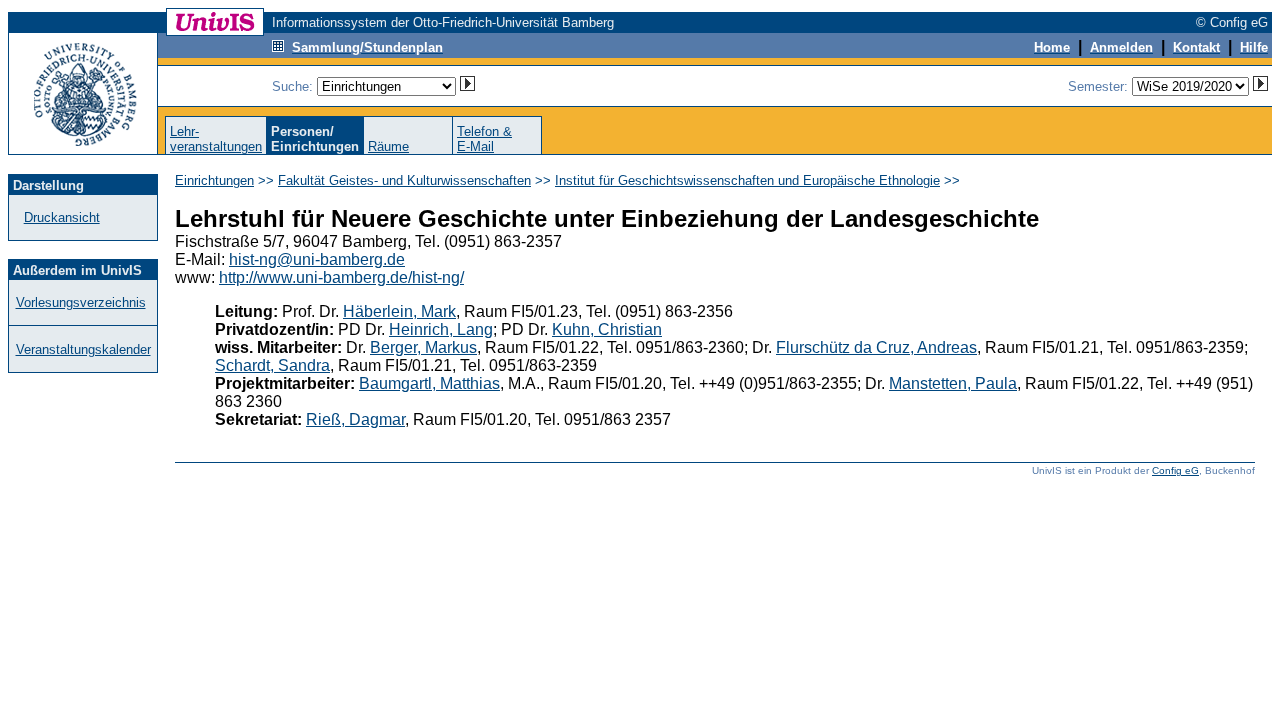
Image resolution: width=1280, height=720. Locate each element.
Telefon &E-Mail (484, 139)
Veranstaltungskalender (83, 349)
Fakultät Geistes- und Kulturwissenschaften (404, 180)
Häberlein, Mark (399, 311)
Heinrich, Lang (441, 329)
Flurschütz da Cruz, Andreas (876, 347)
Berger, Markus (423, 347)
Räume (388, 146)
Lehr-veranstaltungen (216, 139)
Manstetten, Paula (953, 383)
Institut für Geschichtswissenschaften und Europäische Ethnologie (747, 180)
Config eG (1175, 470)
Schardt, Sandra (272, 365)
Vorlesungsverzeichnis (81, 302)
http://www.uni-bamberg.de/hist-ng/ (341, 277)
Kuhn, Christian (607, 329)
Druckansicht (62, 217)
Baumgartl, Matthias (429, 383)
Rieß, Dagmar (355, 419)
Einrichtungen (214, 180)
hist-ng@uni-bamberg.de (317, 259)
